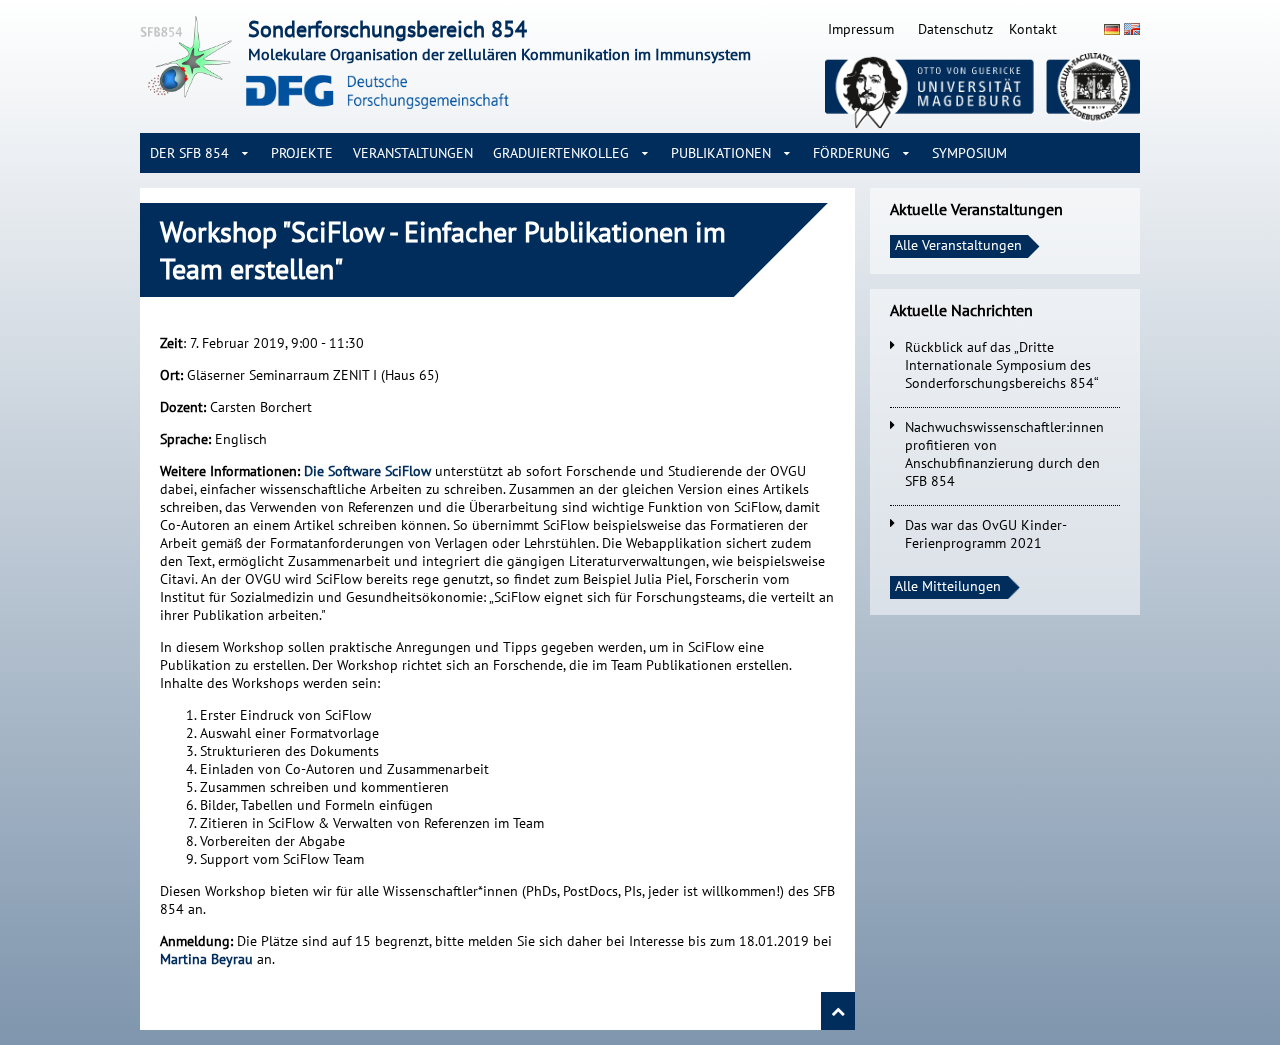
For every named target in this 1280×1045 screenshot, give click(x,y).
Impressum (861, 29)
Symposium (969, 153)
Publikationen (721, 153)
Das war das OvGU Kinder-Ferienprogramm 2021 (986, 534)
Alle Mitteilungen (948, 586)
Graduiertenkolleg (561, 153)
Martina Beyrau (206, 959)
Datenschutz (955, 29)
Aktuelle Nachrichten (961, 310)
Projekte (302, 153)
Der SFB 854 (189, 153)
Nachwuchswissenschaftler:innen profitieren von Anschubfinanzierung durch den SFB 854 (1004, 454)
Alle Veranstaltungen (958, 245)
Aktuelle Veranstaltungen (976, 209)
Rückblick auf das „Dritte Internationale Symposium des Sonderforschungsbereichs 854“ (1002, 365)
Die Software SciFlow (367, 471)
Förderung (851, 153)
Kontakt (1033, 29)
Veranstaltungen (413, 153)
